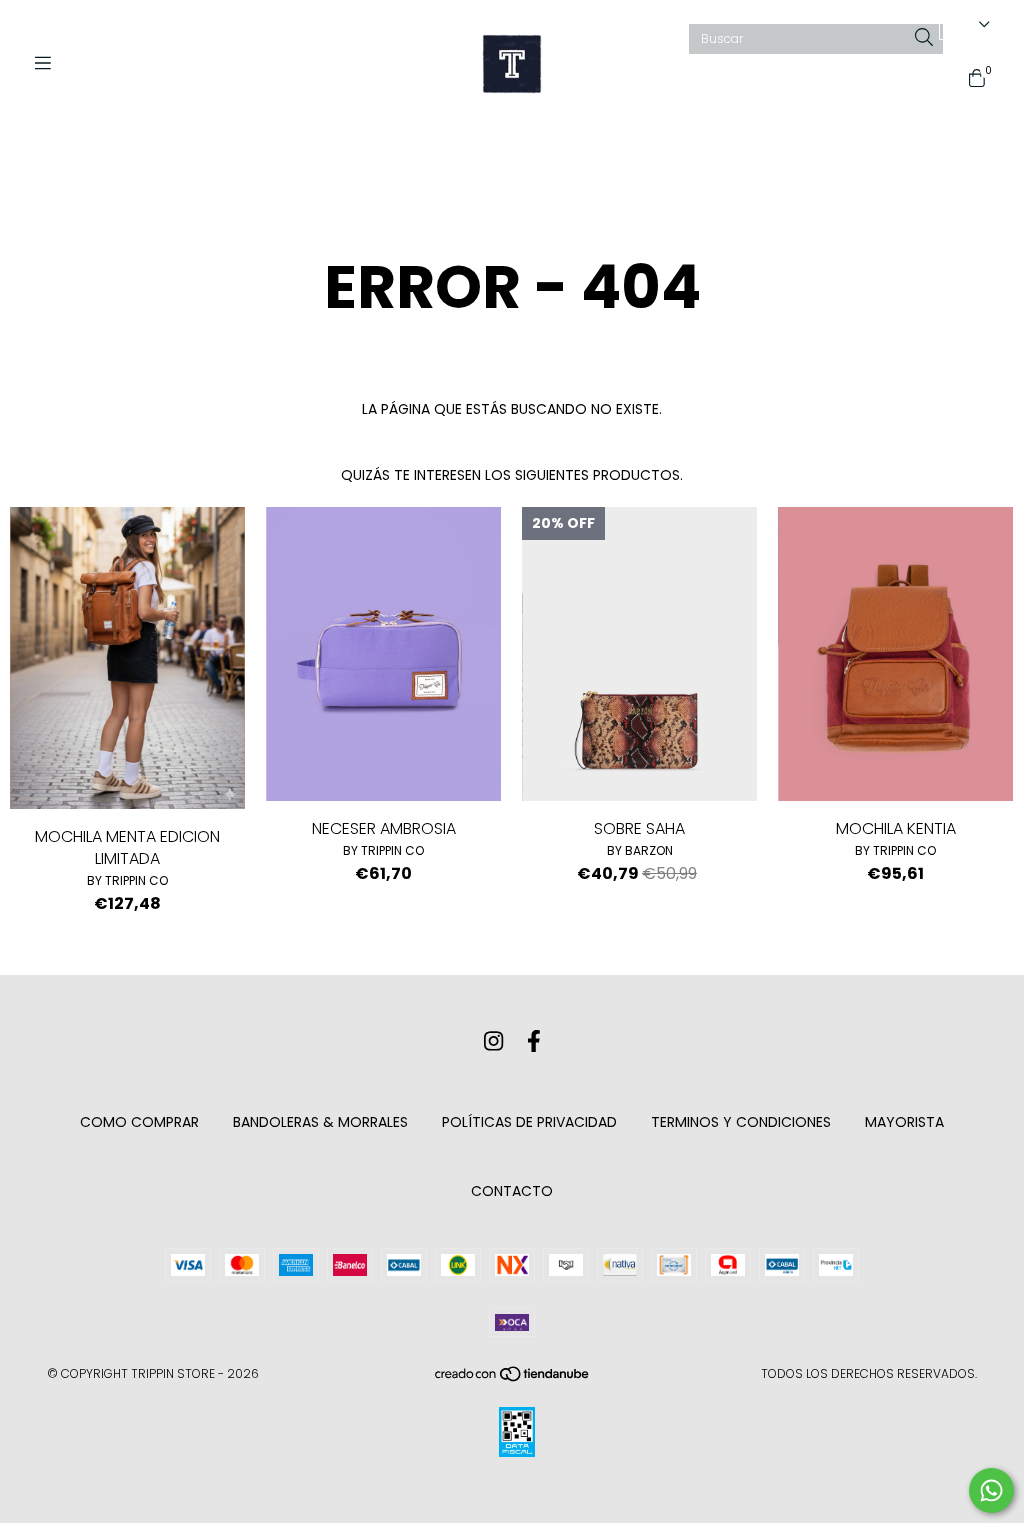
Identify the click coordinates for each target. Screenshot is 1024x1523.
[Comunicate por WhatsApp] (991, 1490)
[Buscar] (924, 38)
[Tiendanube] (513, 1377)
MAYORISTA (904, 1122)
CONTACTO (512, 1191)
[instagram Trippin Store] (493, 1041)
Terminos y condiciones (741, 1122)
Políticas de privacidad (529, 1122)
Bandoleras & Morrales (320, 1122)
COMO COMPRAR (139, 1122)
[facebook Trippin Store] (534, 1041)
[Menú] (50, 63)
